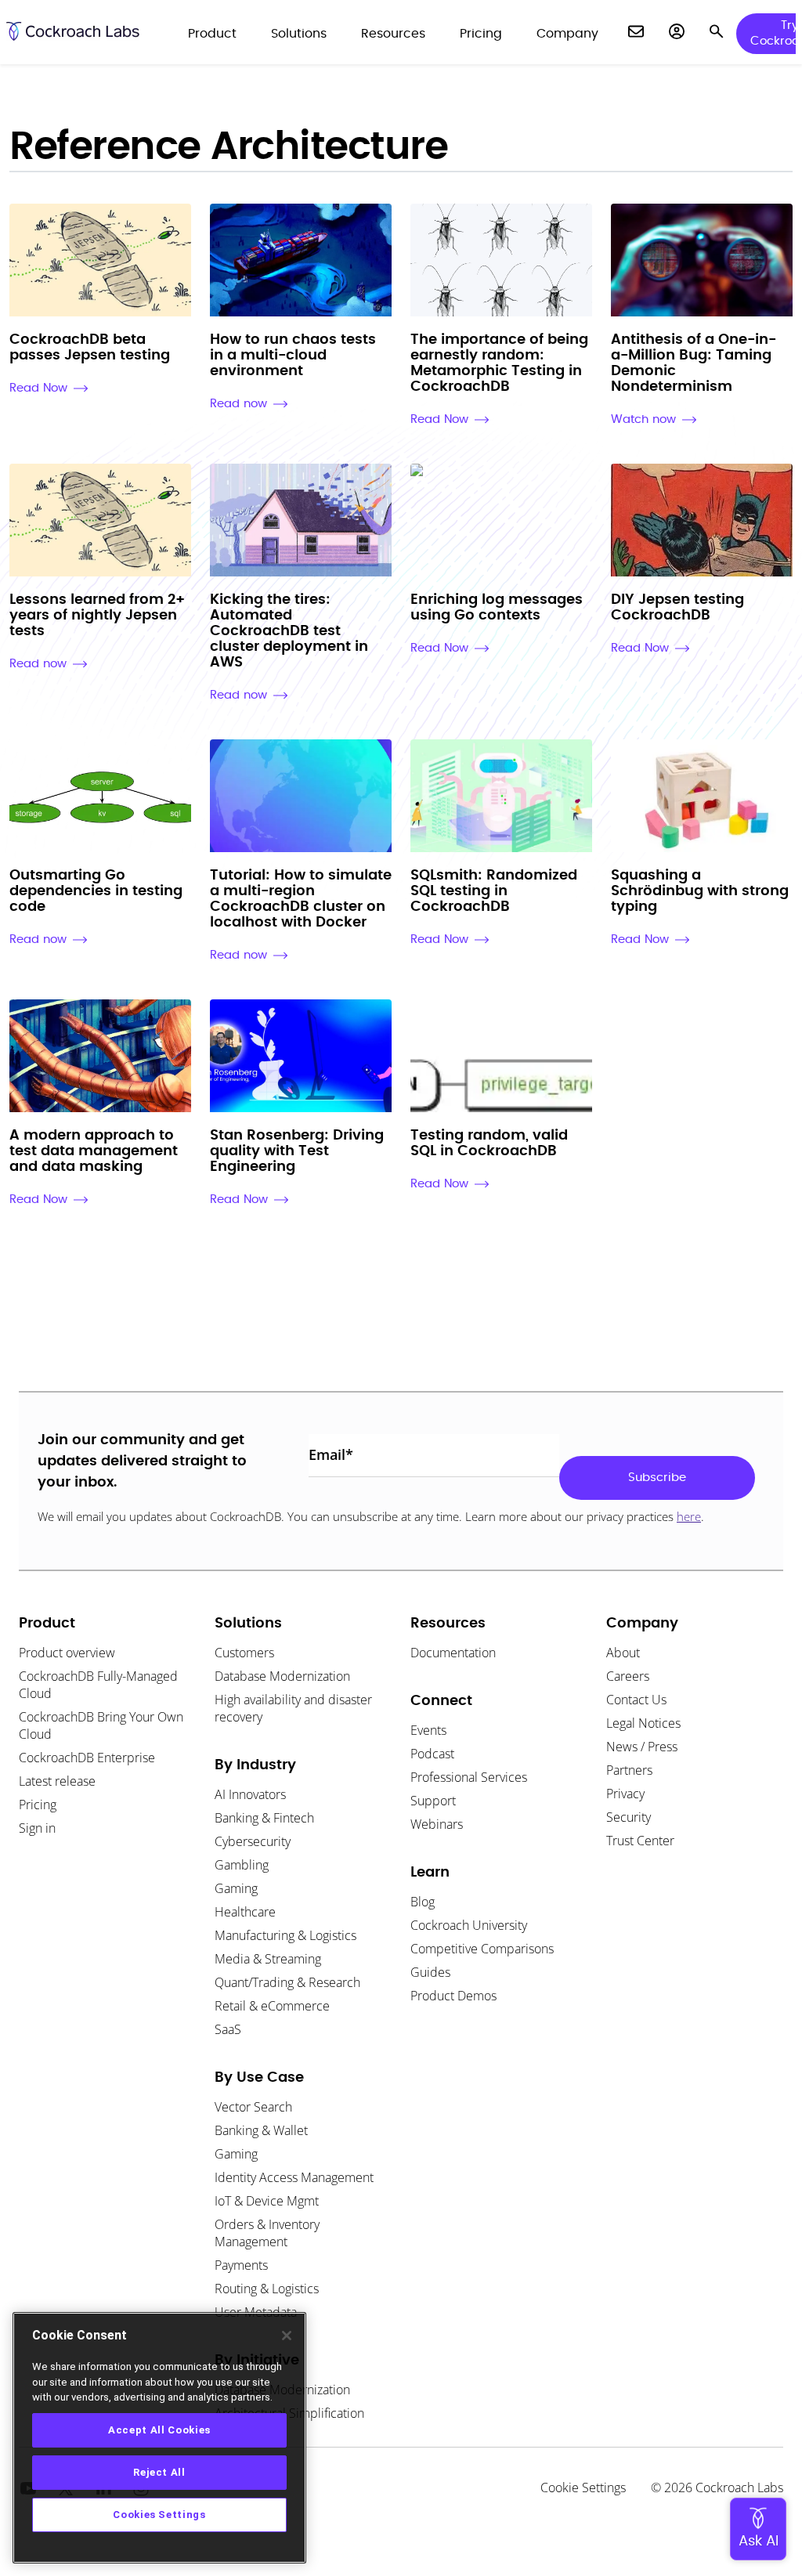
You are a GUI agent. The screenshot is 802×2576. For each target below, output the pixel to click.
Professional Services (469, 1777)
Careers (628, 1676)
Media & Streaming (268, 1959)
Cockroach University (469, 1925)
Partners (629, 1770)
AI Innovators (250, 1794)
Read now (238, 404)
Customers (244, 1653)
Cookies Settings (159, 2515)
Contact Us (636, 1700)
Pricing (38, 1805)
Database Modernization (282, 1676)
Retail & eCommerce (272, 2006)
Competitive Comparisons (482, 1949)
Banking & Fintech (264, 1818)
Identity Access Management (294, 2177)
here (689, 1516)
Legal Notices (643, 1723)
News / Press (642, 1747)
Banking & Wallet (261, 2130)
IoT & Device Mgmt (267, 2201)
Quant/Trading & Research (287, 1982)
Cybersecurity (253, 1841)
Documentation (453, 1653)
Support (433, 1801)
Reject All (159, 2472)
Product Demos (453, 1996)
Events (428, 1730)
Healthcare (245, 1912)
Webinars (437, 1824)
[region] (159, 2438)
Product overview (67, 1653)
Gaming (236, 1888)
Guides (430, 1972)
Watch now (643, 419)
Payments (241, 2265)
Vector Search (253, 2107)
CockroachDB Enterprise (87, 1758)
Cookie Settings (583, 2487)
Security (629, 1817)
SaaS (228, 2029)
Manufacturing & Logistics (285, 1935)
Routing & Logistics (267, 2289)
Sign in (37, 1828)
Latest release (57, 1781)
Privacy (625, 1794)
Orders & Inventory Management (267, 2233)
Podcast (432, 1754)
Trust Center (640, 1841)
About (623, 1653)
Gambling (242, 1865)
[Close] (287, 2336)
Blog (423, 1902)
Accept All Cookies (159, 2430)
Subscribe (657, 1478)
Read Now (38, 388)
